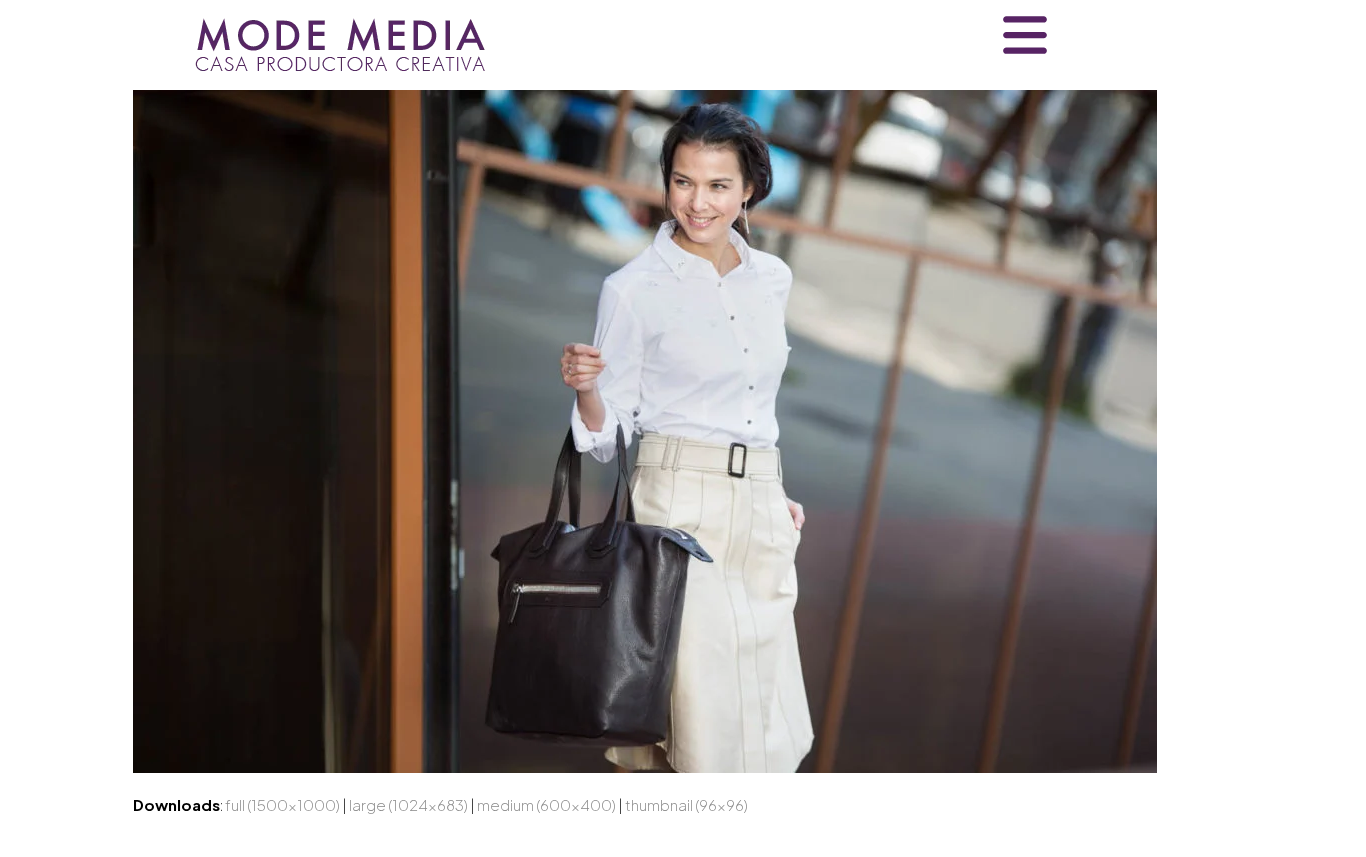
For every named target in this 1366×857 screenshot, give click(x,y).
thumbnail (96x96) (686, 804)
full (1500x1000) (282, 804)
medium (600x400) (546, 804)
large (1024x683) (408, 804)
